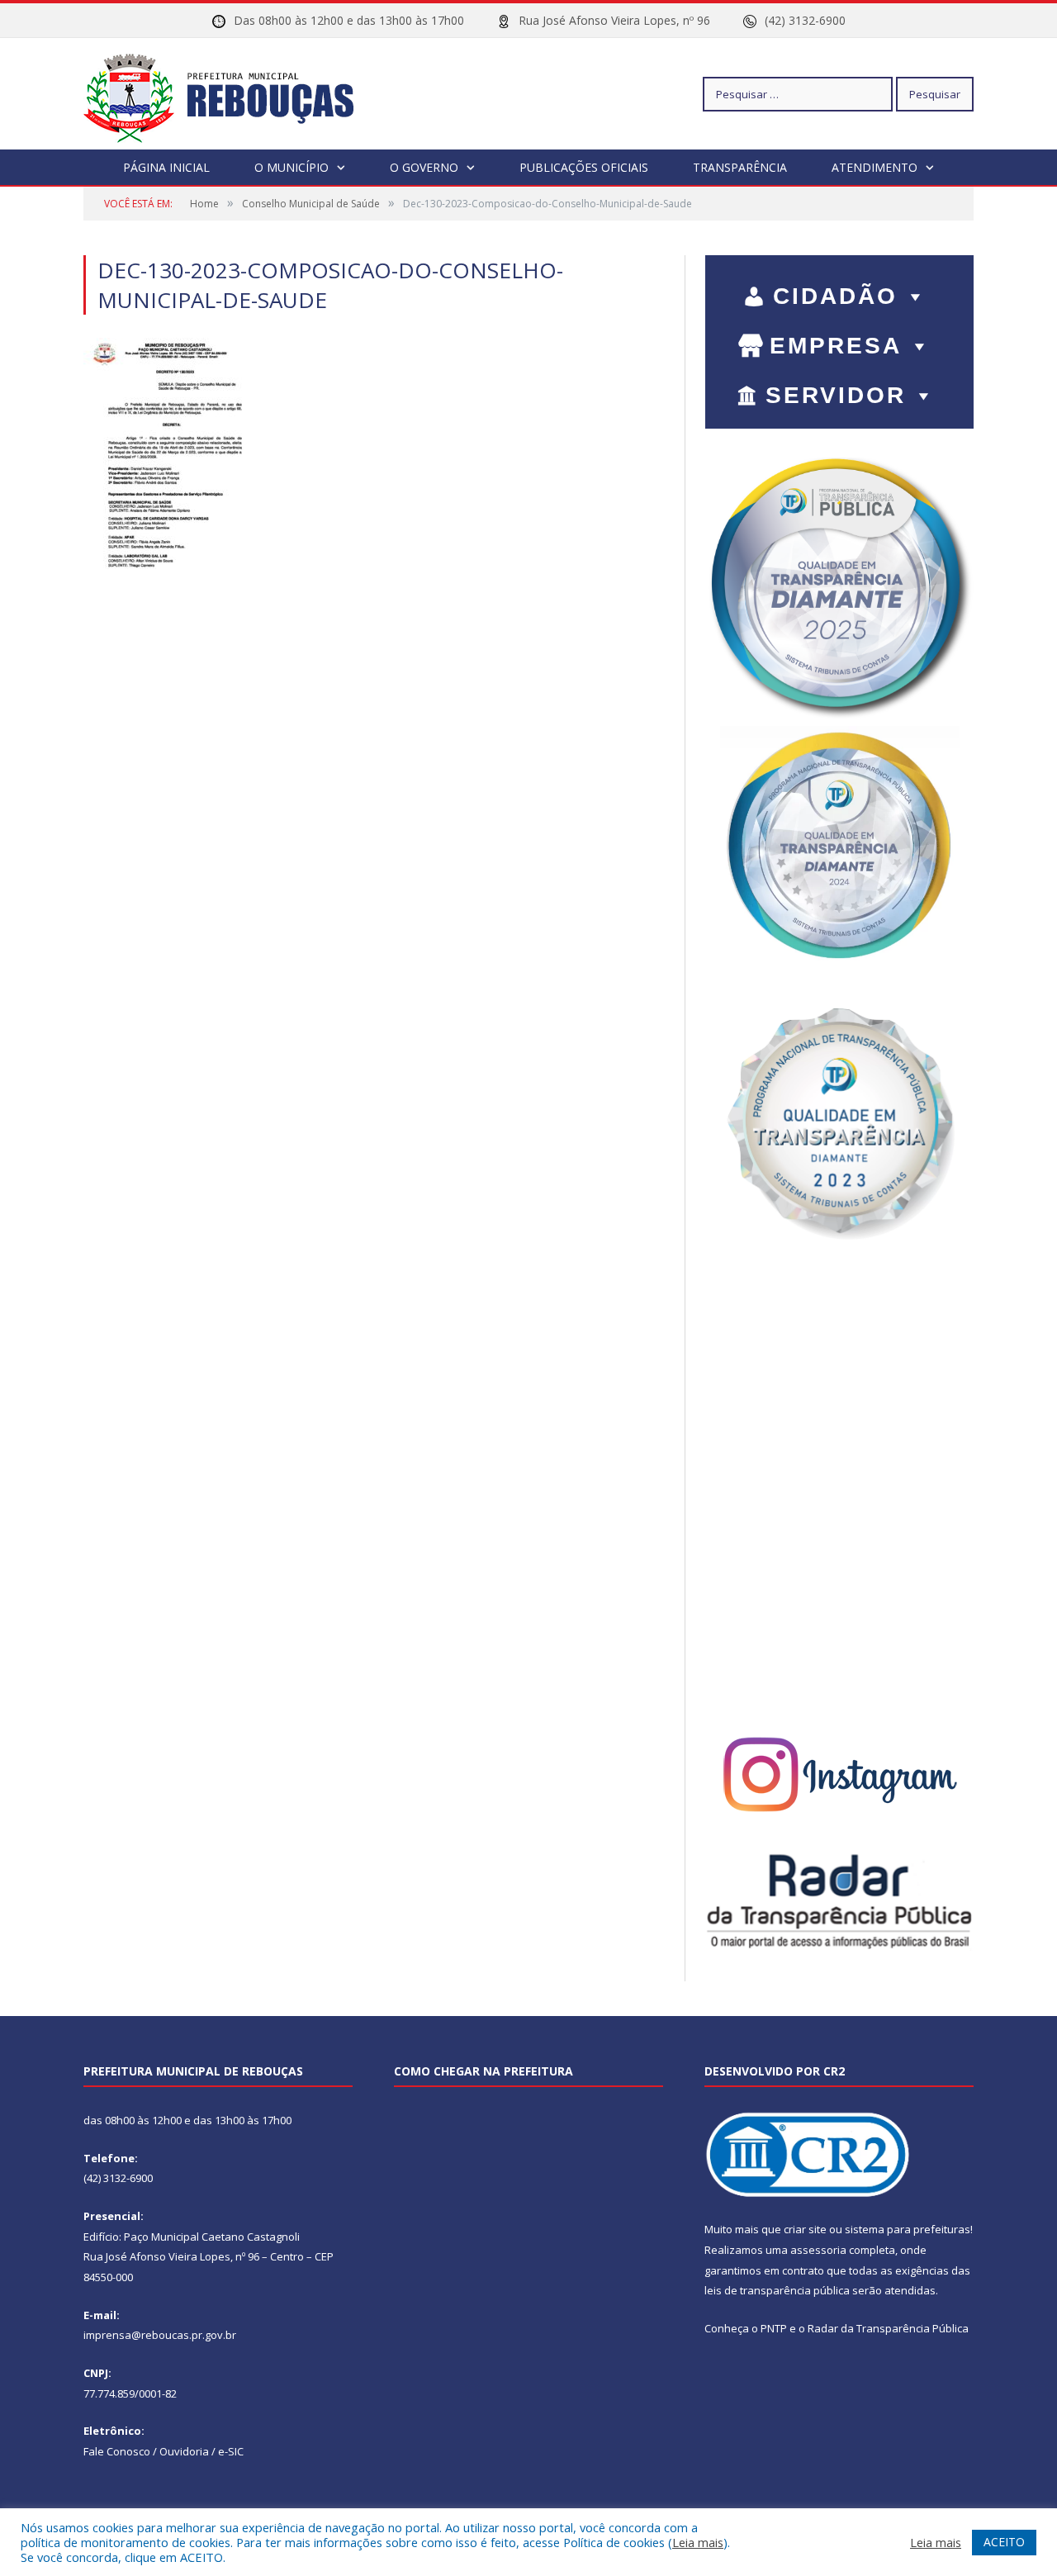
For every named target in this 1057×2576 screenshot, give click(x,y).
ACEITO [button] (1004, 2542)
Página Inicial (166, 167)
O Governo (424, 167)
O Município (292, 167)
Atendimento (875, 167)
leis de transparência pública (777, 2290)
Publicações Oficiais (584, 167)
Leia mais (698, 2542)
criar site (805, 2229)
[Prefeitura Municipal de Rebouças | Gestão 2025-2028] (228, 94)
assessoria (818, 2250)
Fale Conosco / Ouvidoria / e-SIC (164, 2451)
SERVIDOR (836, 395)
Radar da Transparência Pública (888, 2328)
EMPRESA (836, 346)
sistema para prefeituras (908, 2229)
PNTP (774, 2328)
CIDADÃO (835, 296)
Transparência (740, 167)
